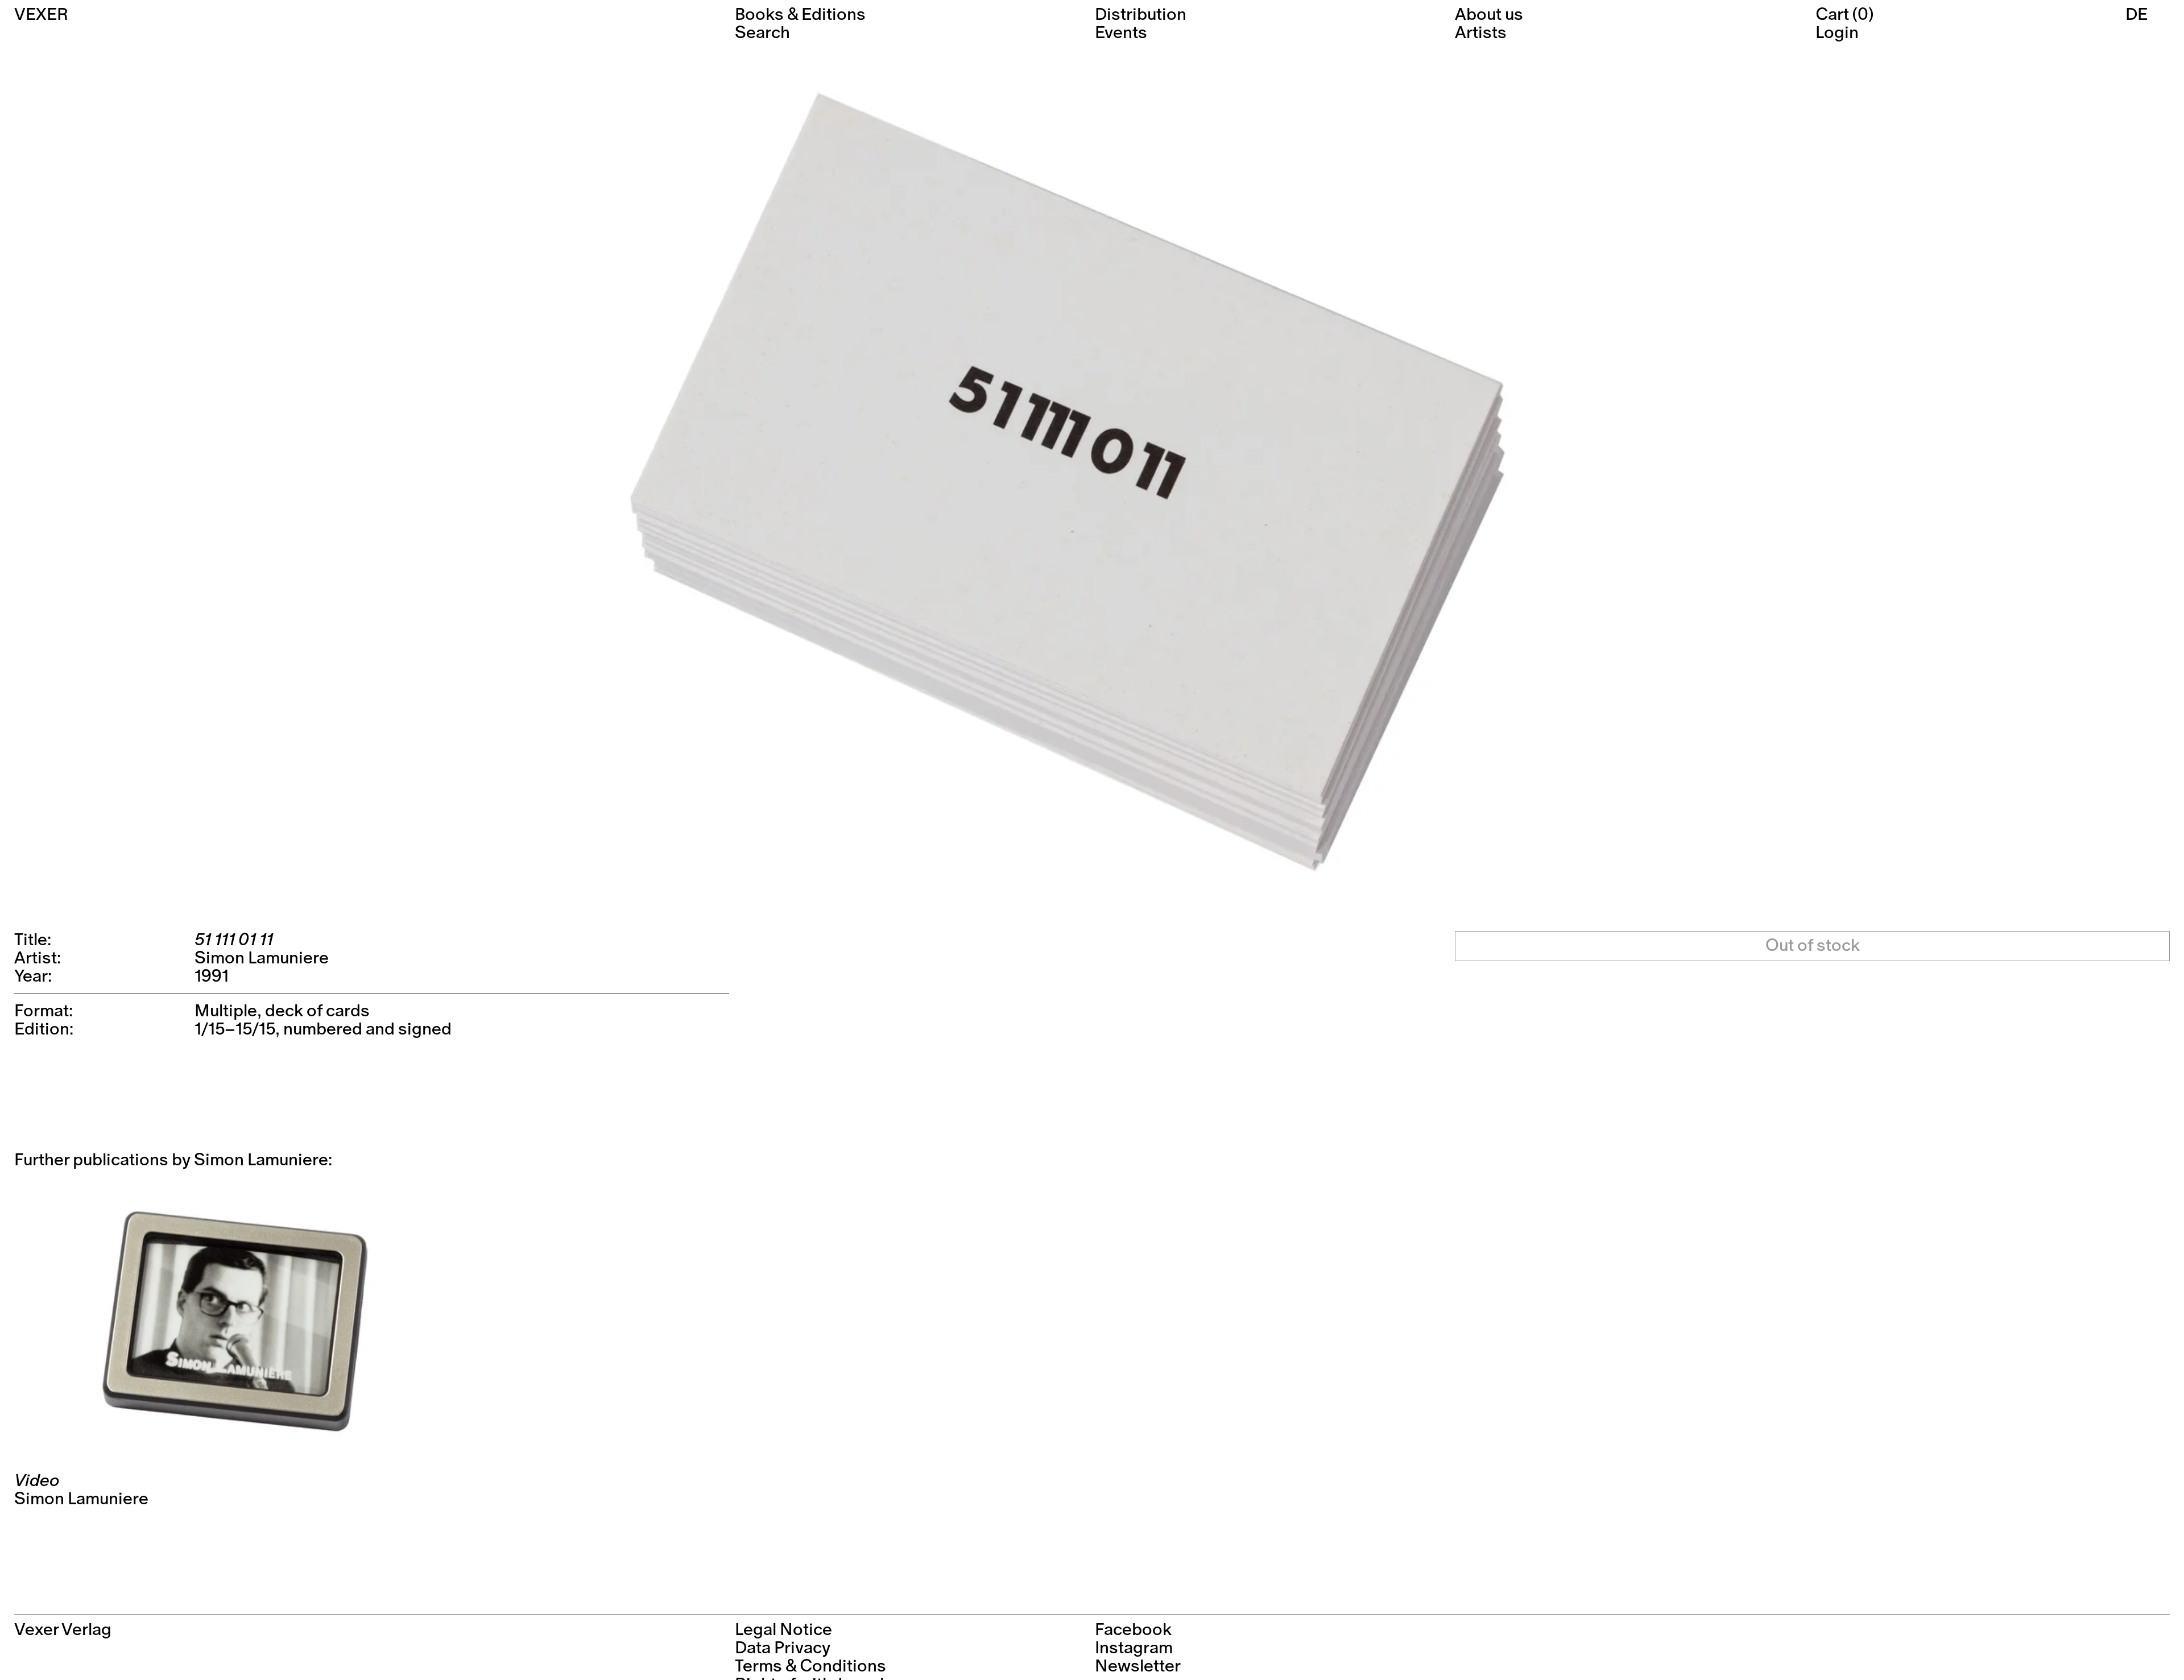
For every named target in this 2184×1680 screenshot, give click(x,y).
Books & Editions (800, 15)
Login (1837, 33)
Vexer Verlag (63, 1630)
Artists (1481, 33)
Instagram (1134, 1648)
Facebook (1133, 1630)
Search (762, 33)
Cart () (1844, 15)
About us (1489, 15)
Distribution (1141, 15)
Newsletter (1138, 1666)
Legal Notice (783, 1630)
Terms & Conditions (810, 1666)
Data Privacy (783, 1648)
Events (1121, 33)
